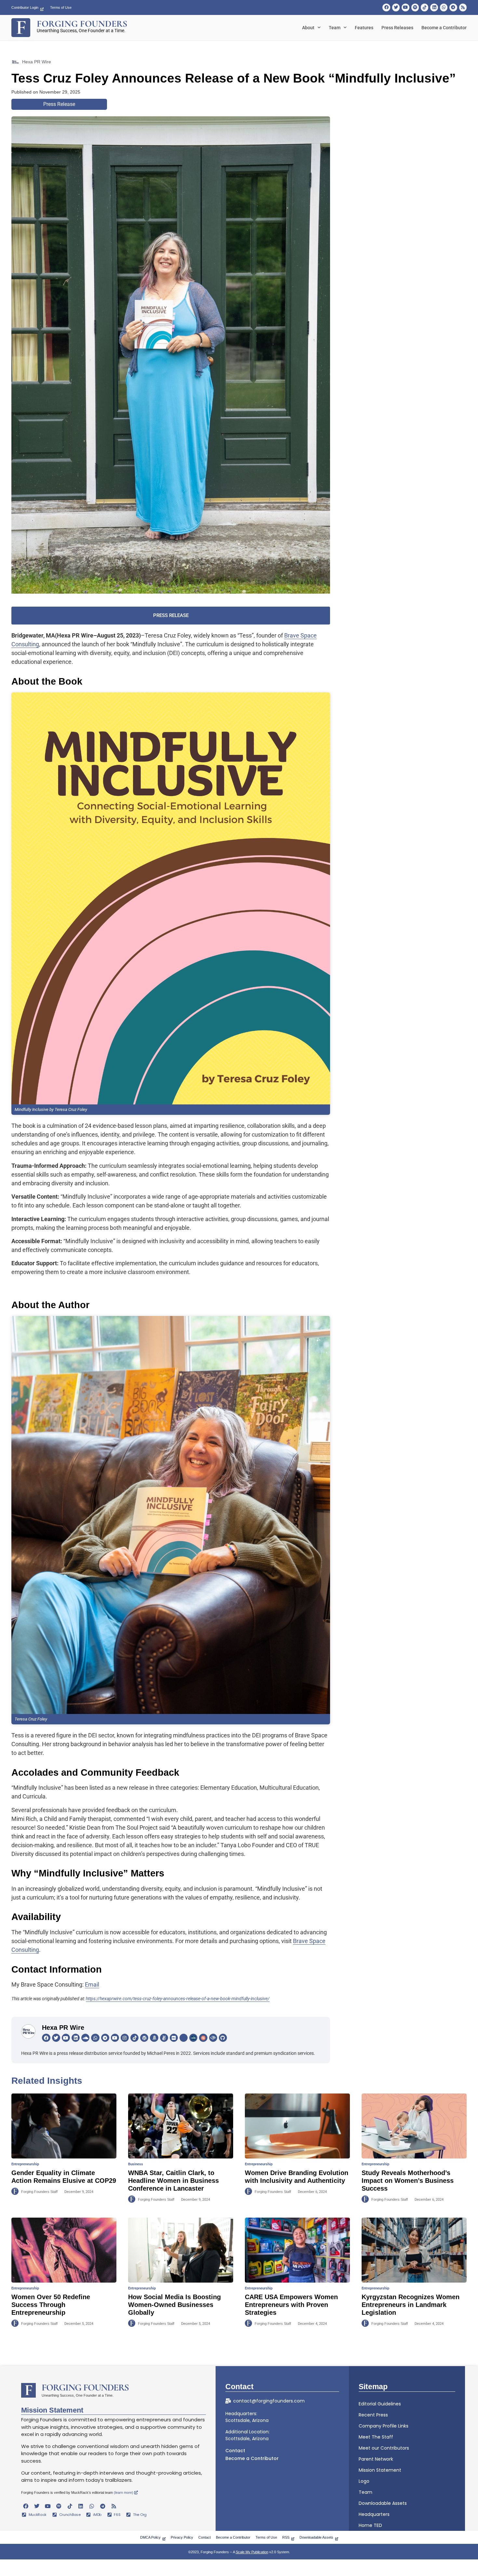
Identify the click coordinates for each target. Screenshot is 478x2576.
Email (92, 1984)
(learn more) (124, 2492)
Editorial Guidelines (380, 2404)
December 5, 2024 (79, 2324)
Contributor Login (25, 7)
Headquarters (374, 2514)
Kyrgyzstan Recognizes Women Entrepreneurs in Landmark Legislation (411, 2305)
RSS (286, 2537)
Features (364, 28)
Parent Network (376, 2459)
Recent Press (373, 2415)
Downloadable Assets (383, 2503)
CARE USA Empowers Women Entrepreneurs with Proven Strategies (291, 2305)
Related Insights (47, 2081)
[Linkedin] (434, 7)
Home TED (370, 2525)
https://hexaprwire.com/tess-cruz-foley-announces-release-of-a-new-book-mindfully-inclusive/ (178, 1999)
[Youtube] (405, 7)
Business (136, 2164)
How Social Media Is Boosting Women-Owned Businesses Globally (174, 2305)
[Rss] (463, 7)
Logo (364, 2481)
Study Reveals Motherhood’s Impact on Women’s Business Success (408, 2181)
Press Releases (397, 28)
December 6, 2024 (312, 2192)
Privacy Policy (182, 2537)
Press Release (59, 104)
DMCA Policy (150, 2537)
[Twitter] (396, 7)
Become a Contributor (444, 28)
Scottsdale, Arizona (247, 2420)
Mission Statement (380, 2470)
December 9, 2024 (79, 2192)
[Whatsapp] (444, 7)
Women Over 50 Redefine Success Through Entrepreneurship (51, 2305)
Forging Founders (85, 2387)
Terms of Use (61, 7)
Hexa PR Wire (63, 2028)
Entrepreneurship (25, 2164)
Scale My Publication (252, 2552)
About (308, 28)
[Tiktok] (425, 7)
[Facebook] (386, 7)
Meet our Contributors (384, 2448)
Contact (235, 2451)
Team (335, 28)
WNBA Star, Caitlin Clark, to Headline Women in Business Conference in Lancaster (173, 2181)
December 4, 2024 (312, 2324)
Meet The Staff (376, 2437)
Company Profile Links (384, 2426)
